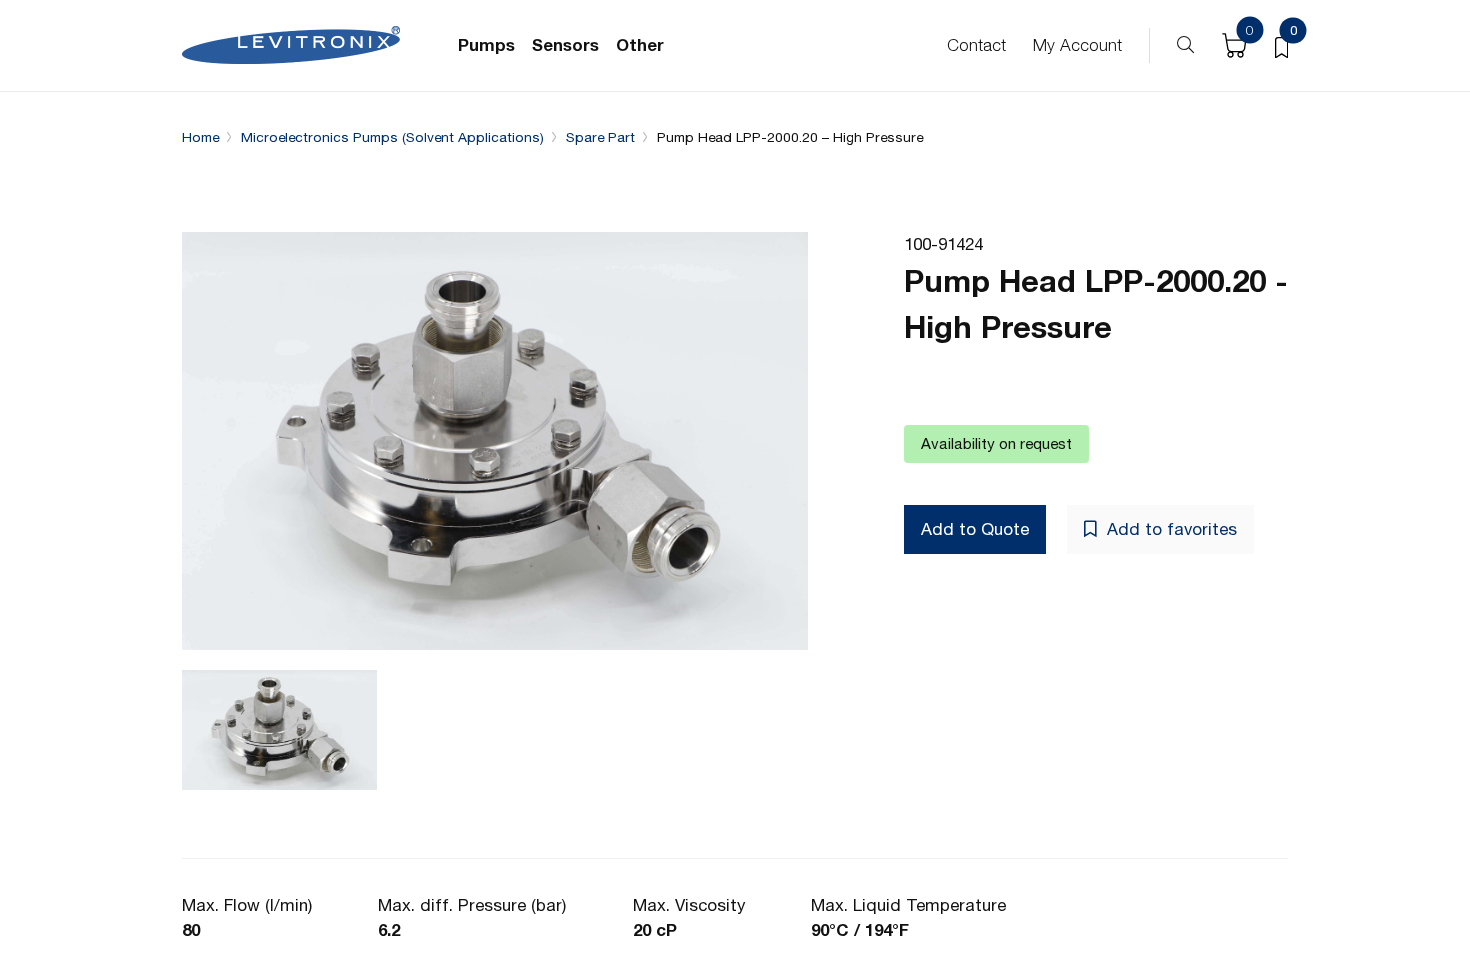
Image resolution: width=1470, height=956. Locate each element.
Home (200, 137)
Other (640, 45)
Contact (976, 45)
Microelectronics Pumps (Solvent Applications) (392, 137)
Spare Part (600, 137)
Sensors (565, 45)
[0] (1281, 46)
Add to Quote (975, 529)
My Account (1077, 45)
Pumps (486, 45)
